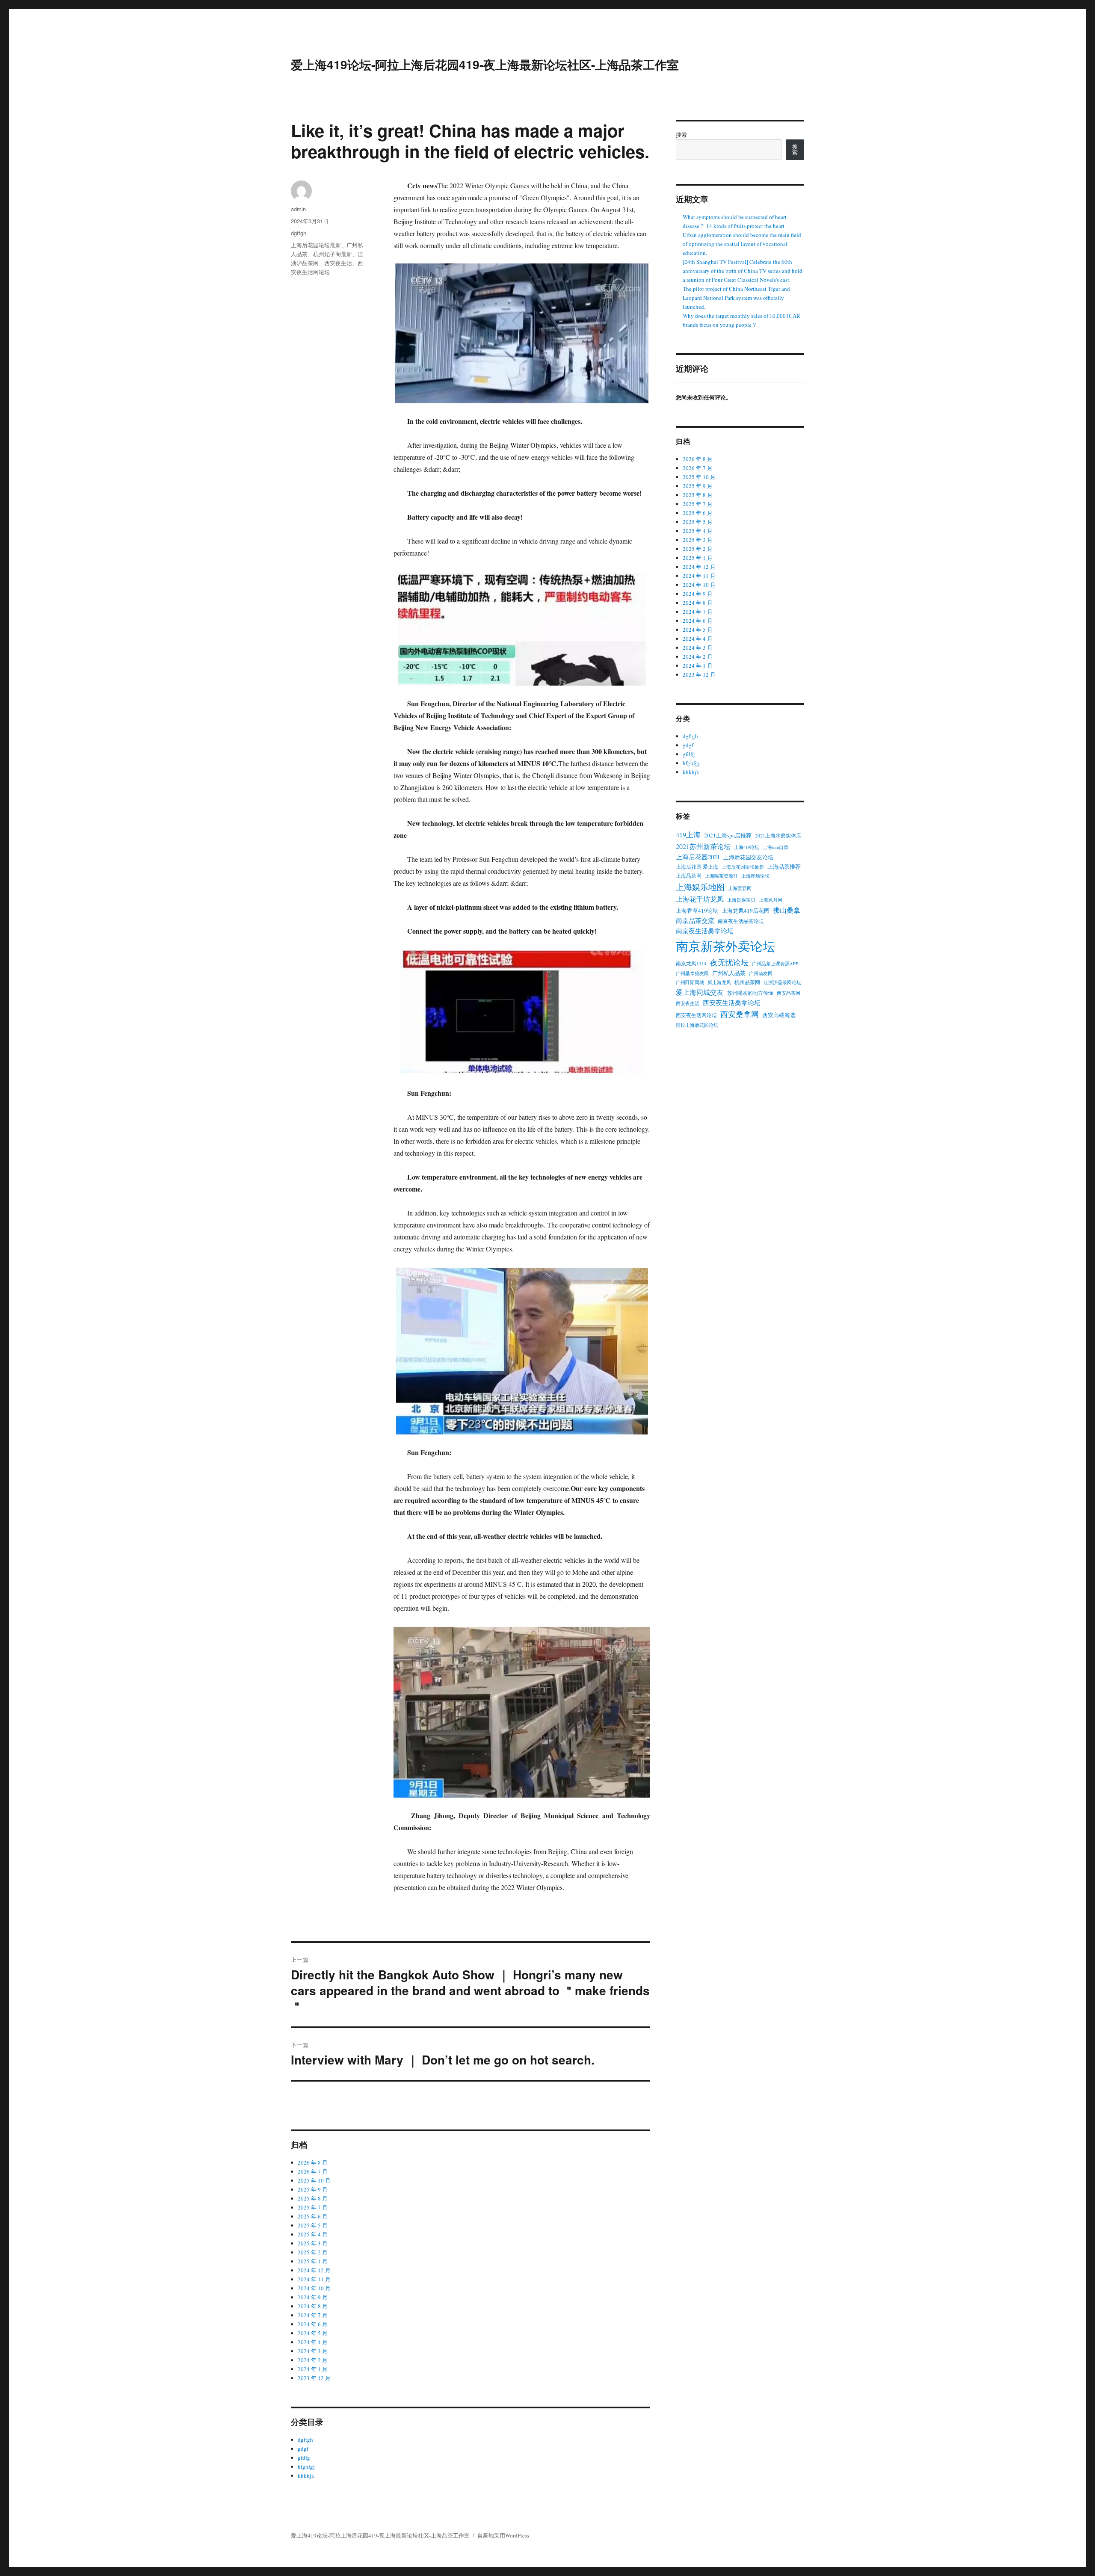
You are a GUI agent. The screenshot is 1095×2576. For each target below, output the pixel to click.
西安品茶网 (789, 993)
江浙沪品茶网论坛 (782, 982)
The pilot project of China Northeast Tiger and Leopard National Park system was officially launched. (736, 298)
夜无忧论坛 (729, 962)
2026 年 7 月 (313, 2171)
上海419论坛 (747, 847)
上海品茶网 (689, 875)
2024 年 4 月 (313, 2342)
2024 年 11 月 (314, 2279)
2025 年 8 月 (313, 2198)
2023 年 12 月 (314, 2378)
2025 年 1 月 (313, 2261)
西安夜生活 (338, 263)
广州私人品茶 (729, 973)
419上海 (688, 835)
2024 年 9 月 (313, 2297)
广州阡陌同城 (690, 982)
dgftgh (299, 233)
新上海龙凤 (719, 982)
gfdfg (304, 2458)
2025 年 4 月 (313, 2234)
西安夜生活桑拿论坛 (732, 1003)
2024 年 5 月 (313, 2333)
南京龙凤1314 (691, 963)
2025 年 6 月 (313, 2216)
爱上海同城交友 (700, 992)
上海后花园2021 (698, 857)
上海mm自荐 (775, 847)
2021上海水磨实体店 (778, 835)
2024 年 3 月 (313, 2351)
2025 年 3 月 (313, 2243)
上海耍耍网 (740, 888)
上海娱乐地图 (700, 887)
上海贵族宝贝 (741, 900)
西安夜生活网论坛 (696, 1015)
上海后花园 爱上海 (697, 867)
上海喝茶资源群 (721, 876)
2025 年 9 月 (313, 2189)
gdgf (303, 2449)
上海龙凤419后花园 (746, 911)
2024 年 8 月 (313, 2306)
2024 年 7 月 (313, 2315)
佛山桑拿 (787, 910)
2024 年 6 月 (313, 2324)
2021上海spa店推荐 (728, 835)
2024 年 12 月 (314, 2270)
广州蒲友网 (761, 973)
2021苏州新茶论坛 (703, 846)
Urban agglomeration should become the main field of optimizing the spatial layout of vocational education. (742, 244)
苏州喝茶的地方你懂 (750, 993)
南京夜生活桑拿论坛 (705, 931)
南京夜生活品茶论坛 (741, 921)
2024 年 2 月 (313, 2360)
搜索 (681, 135)
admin (298, 209)
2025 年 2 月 (313, 2252)
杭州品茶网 (747, 982)
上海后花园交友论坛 (748, 857)
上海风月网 (771, 900)
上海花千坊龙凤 (700, 899)
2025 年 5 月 (313, 2225)
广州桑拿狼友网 (692, 973)
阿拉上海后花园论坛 (697, 1025)
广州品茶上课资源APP (775, 964)
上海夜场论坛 (755, 876)
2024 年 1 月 (313, 2369)
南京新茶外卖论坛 (725, 946)
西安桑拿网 (740, 1014)
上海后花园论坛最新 (316, 245)
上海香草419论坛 (697, 911)
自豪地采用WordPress (503, 2535)
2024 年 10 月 (314, 2288)
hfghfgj (306, 2467)
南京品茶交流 (695, 921)
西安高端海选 (779, 1015)
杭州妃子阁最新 (333, 254)
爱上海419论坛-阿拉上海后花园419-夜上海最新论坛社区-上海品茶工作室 (485, 64)
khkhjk (306, 2475)
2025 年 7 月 (313, 2207)
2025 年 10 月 (314, 2180)
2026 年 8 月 (313, 2162)
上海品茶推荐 (784, 867)
